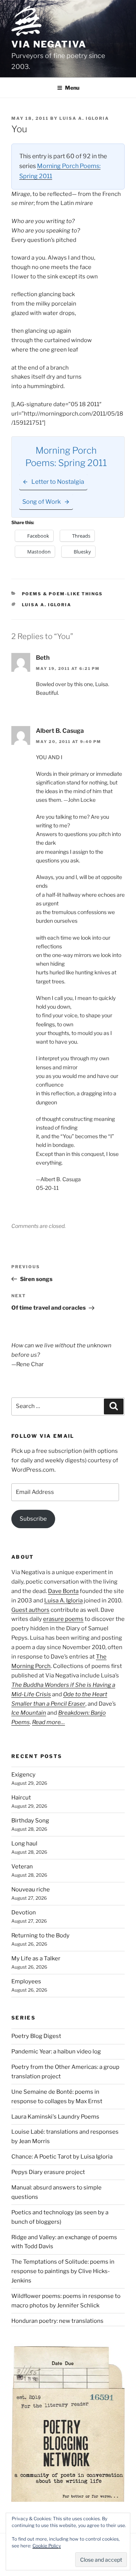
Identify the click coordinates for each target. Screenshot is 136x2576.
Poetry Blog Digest (36, 2036)
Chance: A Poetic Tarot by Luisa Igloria (62, 2157)
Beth (43, 658)
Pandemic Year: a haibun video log (56, 2052)
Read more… (49, 1722)
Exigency (23, 1775)
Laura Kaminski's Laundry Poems (55, 2117)
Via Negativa (49, 44)
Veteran (22, 1867)
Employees (26, 1981)
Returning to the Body (40, 1935)
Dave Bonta (63, 1591)
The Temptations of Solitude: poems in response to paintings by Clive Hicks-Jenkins (63, 2271)
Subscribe (33, 1519)
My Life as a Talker (36, 1958)
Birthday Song (30, 1821)
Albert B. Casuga (60, 731)
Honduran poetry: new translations (57, 2321)
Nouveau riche (31, 1890)
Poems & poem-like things (63, 594)
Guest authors (30, 1610)
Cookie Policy (47, 2546)
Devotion (24, 1913)
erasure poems (63, 1619)
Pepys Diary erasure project (48, 2172)
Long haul (24, 1844)
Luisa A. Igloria (84, 118)
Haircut (21, 1798)
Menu (72, 88)
